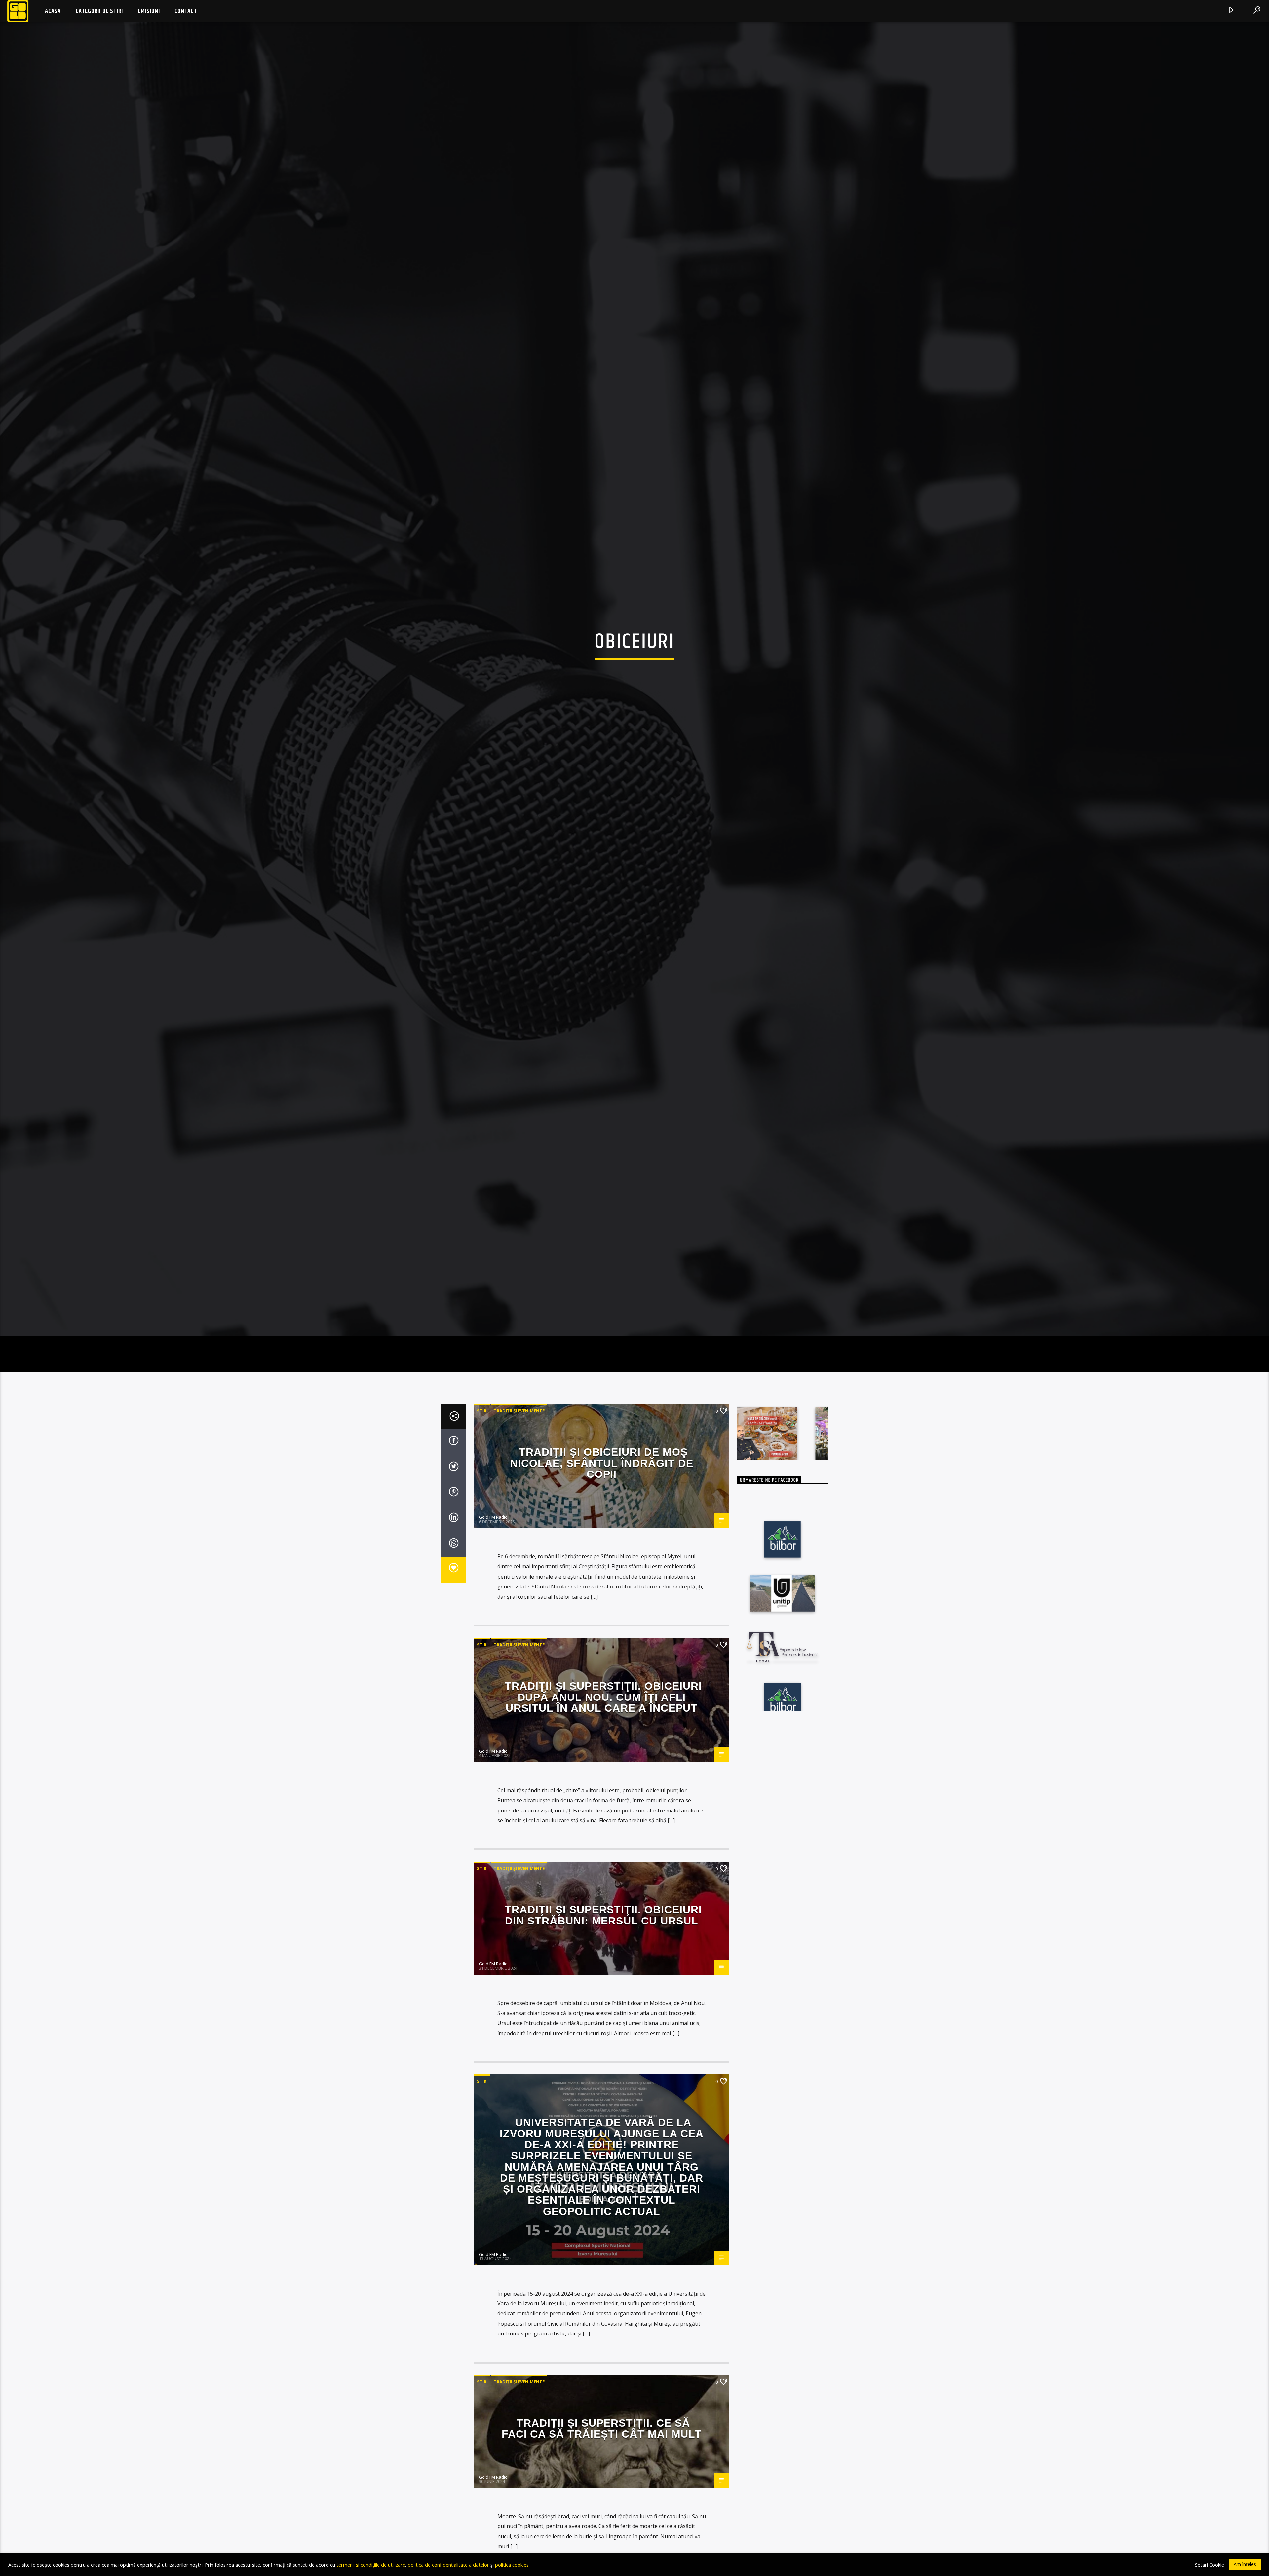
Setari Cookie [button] (1210, 2565)
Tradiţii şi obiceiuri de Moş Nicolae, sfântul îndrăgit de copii (602, 1500)
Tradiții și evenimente (519, 1448)
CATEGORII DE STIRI (99, 11)
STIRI (482, 1448)
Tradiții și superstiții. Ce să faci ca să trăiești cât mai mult (602, 2465)
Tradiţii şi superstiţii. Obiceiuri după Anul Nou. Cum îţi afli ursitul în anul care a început (603, 1734)
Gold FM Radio (493, 1554)
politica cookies (512, 2565)
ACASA (53, 11)
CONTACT (186, 11)
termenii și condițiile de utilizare (371, 2565)
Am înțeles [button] (1245, 2564)
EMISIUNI (149, 11)
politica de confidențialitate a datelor (448, 2565)
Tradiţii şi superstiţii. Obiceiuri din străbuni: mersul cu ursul (603, 1952)
